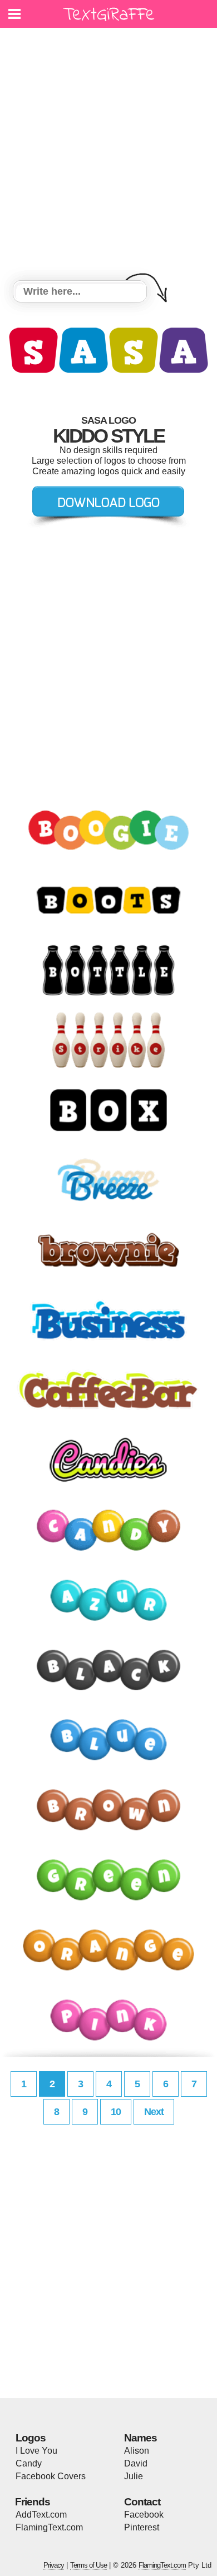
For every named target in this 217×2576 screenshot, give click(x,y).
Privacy (54, 2565)
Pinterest (142, 2527)
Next (154, 2112)
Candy (29, 2463)
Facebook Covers (51, 2476)
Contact (142, 2502)
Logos (31, 2438)
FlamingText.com (49, 2527)
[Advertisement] (108, 156)
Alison (137, 2451)
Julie (134, 2476)
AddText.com (41, 2515)
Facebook (144, 2515)
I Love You (36, 2451)
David (136, 2463)
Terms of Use (88, 2565)
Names (140, 2438)
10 (116, 2112)
